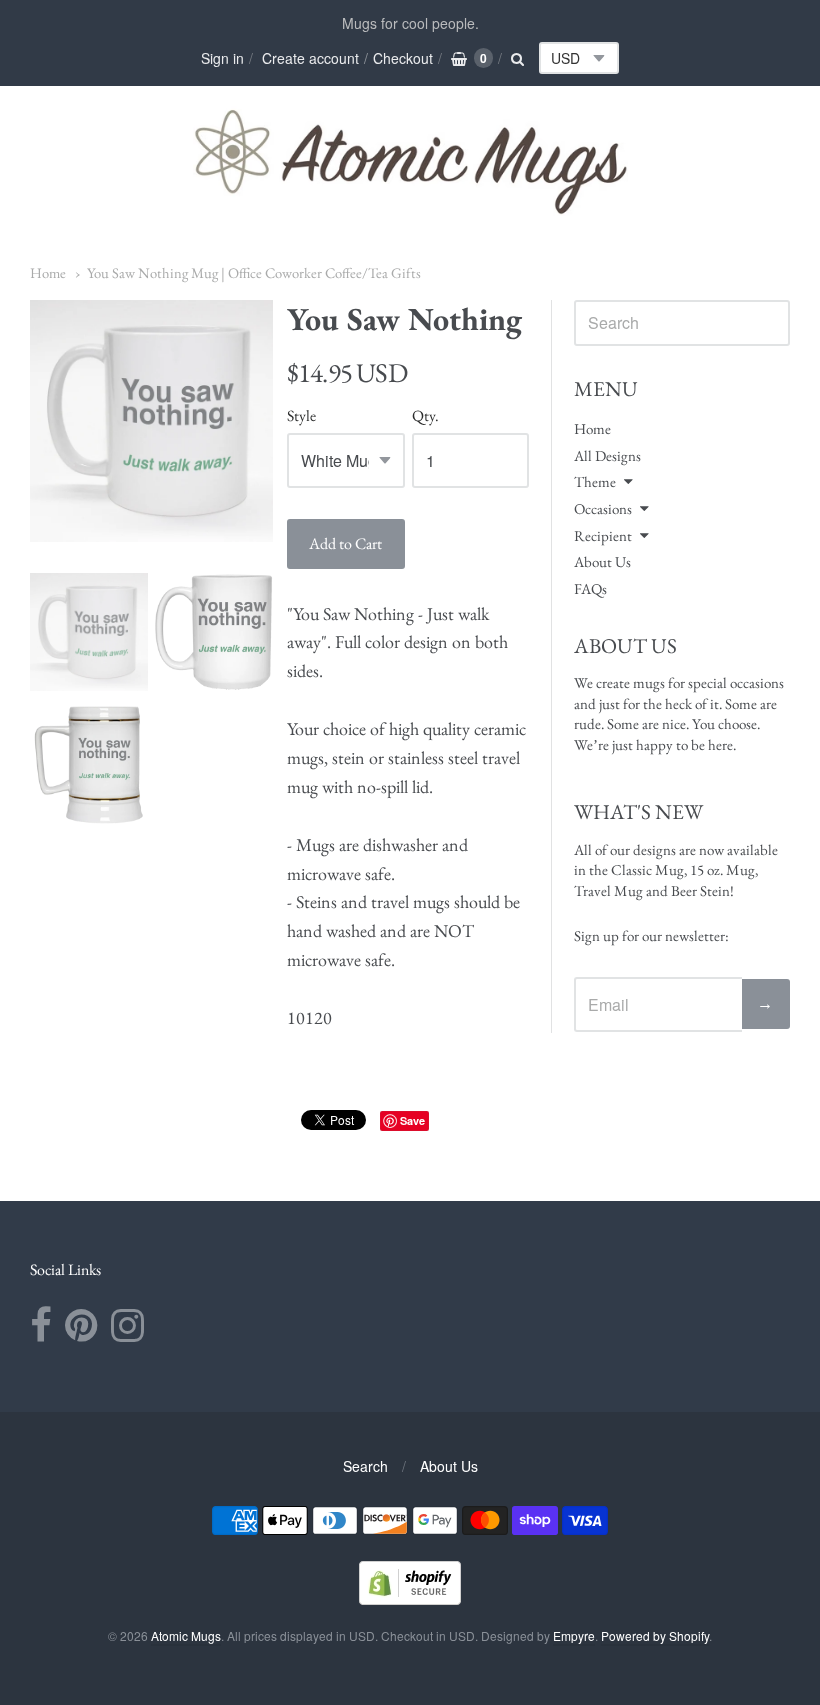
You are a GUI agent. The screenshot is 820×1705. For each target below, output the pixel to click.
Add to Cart (345, 543)
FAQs (590, 588)
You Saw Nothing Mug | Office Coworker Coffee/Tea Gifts (254, 272)
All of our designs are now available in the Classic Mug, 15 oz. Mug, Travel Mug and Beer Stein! (676, 870)
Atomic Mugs (186, 1635)
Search (365, 1466)
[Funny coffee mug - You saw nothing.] (89, 632)
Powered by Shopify (655, 1635)
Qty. (425, 416)
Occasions (603, 508)
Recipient (603, 535)
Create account (310, 58)
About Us (602, 561)
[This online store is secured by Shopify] (410, 1598)
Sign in (222, 58)
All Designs (607, 455)
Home (48, 272)
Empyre (574, 1635)
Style (301, 416)
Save (412, 1120)
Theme (595, 481)
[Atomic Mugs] (410, 161)
